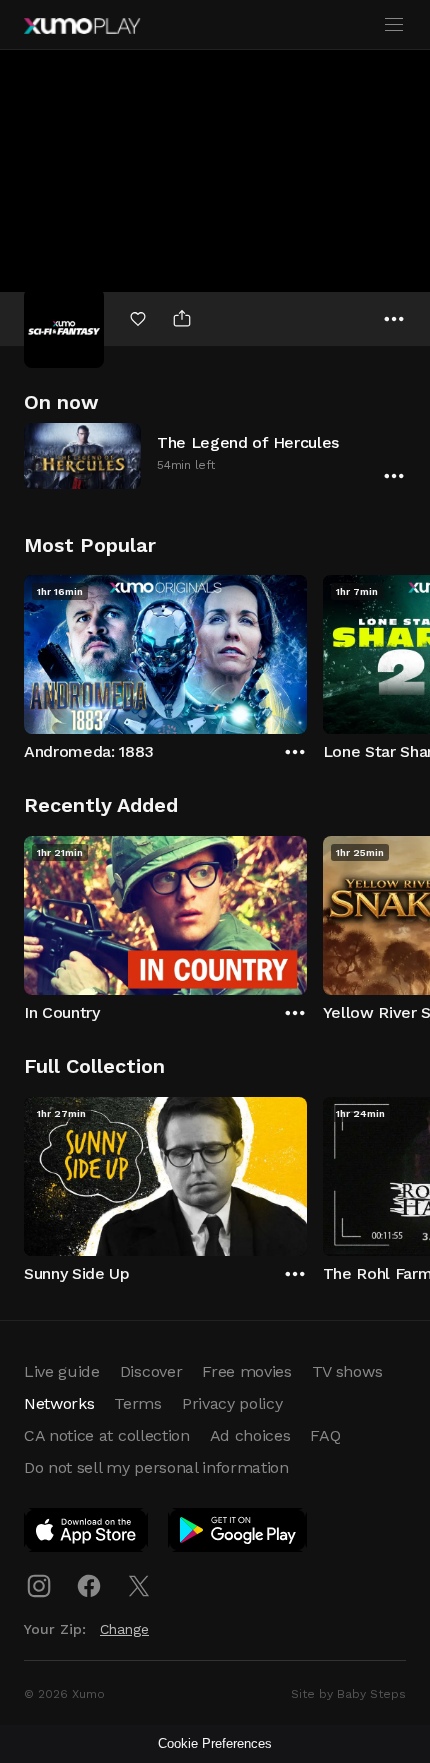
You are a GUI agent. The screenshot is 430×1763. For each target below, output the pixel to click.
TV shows (347, 1371)
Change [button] (124, 1629)
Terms (137, 1403)
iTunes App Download (87, 1534)
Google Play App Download (238, 1534)
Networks (59, 1403)
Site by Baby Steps (348, 1694)
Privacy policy (232, 1403)
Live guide (62, 1371)
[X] (139, 1586)
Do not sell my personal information (156, 1467)
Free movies (246, 1371)
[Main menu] (394, 25)
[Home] (82, 26)
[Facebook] (89, 1586)
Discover (151, 1371)
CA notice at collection (107, 1435)
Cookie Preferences (215, 1743)
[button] (215, 455)
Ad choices (250, 1435)
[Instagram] (39, 1586)
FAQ (325, 1435)
